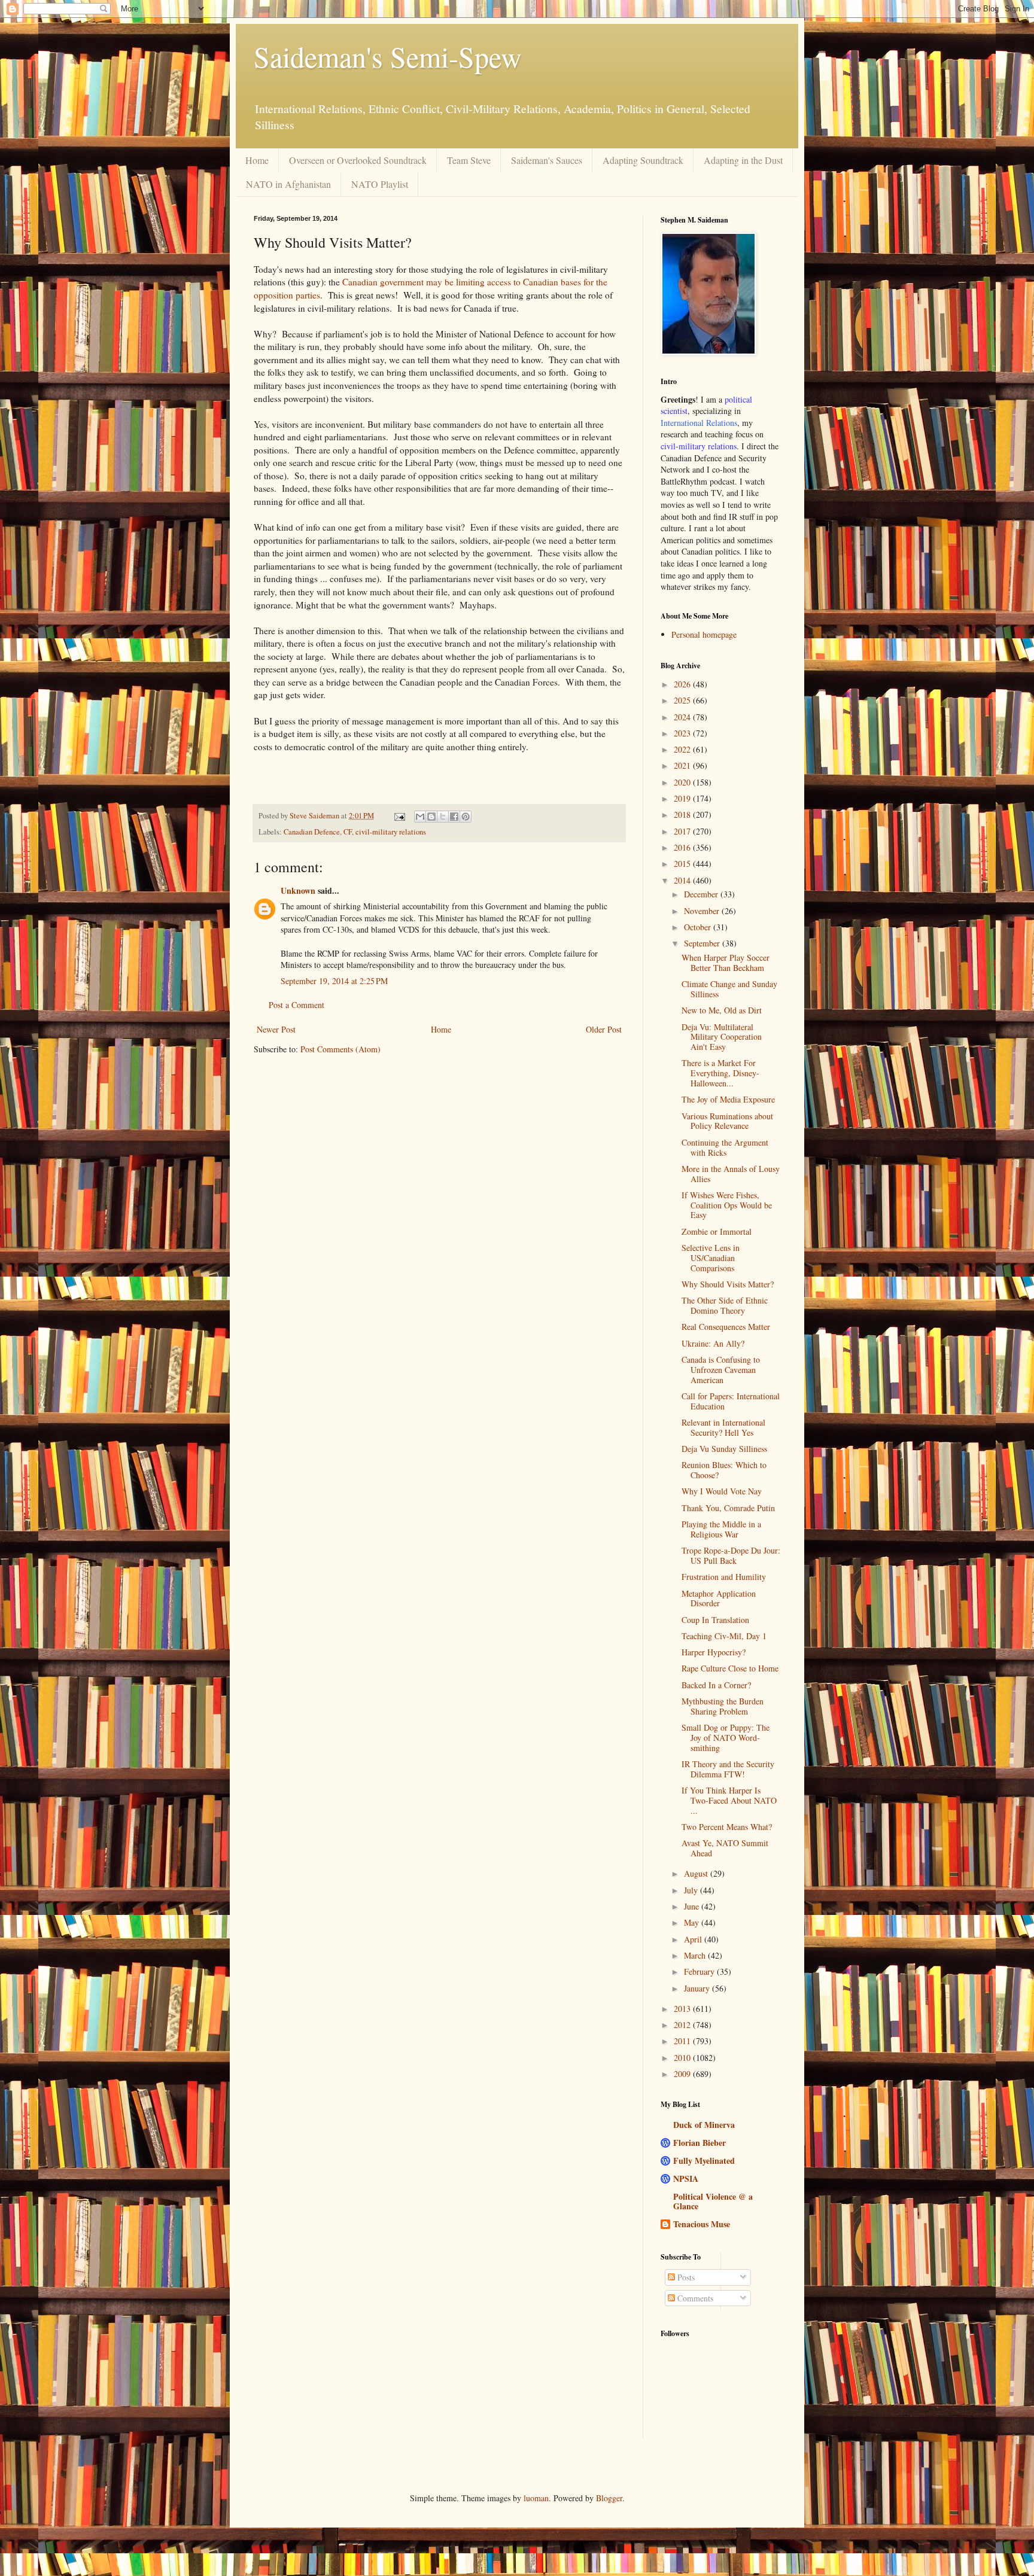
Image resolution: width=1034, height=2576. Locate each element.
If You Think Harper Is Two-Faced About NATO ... (729, 1800)
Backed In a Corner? (716, 1685)
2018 (683, 814)
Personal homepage (704, 634)
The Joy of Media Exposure (728, 1099)
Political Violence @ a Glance (713, 2201)
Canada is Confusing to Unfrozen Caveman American (721, 1370)
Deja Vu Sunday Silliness (724, 1449)
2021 (683, 765)
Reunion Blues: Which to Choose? (724, 1470)
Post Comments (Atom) (340, 1049)
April (694, 1939)
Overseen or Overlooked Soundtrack (358, 160)
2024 (683, 717)
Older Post (604, 1029)
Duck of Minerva (704, 2125)
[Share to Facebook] (454, 817)
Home (257, 160)
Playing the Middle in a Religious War (721, 1529)
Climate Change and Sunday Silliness (729, 989)
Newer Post (276, 1029)
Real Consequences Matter (726, 1327)
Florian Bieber (700, 2143)
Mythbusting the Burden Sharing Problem (723, 1706)
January (698, 1988)
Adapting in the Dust (743, 160)
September (703, 943)
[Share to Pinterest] (466, 817)
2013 (683, 2009)
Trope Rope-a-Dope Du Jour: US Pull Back (731, 1555)
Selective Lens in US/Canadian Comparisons (711, 1258)
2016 (683, 847)
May (693, 1922)
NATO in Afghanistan (288, 184)
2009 (683, 2074)
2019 (683, 798)
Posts (685, 2277)
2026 (683, 684)
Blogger (609, 2498)
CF (348, 832)
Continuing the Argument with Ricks (725, 1147)
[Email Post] (399, 816)
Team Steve (469, 160)
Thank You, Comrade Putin (728, 1508)
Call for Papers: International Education (731, 1401)
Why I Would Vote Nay (722, 1491)
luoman (536, 2498)
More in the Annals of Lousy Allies (731, 1174)
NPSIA (686, 2178)
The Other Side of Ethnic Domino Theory (725, 1305)
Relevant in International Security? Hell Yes (723, 1427)
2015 (683, 864)
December (702, 894)
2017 (683, 831)
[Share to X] (443, 817)
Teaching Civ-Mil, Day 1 (724, 1636)
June (693, 1906)
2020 (683, 782)
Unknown (298, 890)
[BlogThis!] (431, 817)
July (692, 1890)
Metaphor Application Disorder (719, 1598)
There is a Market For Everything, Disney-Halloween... (720, 1073)
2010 (683, 2058)
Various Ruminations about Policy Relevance (727, 1121)
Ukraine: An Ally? (713, 1343)
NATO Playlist (380, 184)
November (703, 911)
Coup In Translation (715, 1620)
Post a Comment (296, 1005)
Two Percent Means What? (727, 1827)
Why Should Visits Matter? (728, 1284)
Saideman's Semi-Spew (388, 56)
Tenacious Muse (702, 2224)
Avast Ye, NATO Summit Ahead (725, 1848)
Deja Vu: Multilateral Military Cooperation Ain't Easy (722, 1037)
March (696, 1955)
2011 (683, 2041)
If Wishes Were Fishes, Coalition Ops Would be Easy (727, 1205)
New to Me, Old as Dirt (722, 1010)
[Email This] (420, 817)
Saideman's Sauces (547, 160)
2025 (683, 700)
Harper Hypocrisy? (714, 1652)
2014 (683, 880)
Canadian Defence (312, 832)
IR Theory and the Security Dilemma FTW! (728, 1769)
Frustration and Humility (724, 1577)
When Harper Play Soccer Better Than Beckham (726, 963)
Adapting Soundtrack (643, 160)
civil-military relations (391, 832)
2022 (683, 749)
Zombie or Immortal (717, 1231)
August (697, 1873)
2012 (683, 2025)
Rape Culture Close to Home (730, 1668)
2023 (683, 733)
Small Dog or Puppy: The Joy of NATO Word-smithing (726, 1738)
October (699, 927)
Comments (694, 2298)
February (700, 1971)
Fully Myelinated (704, 2161)
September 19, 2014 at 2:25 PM (334, 981)
